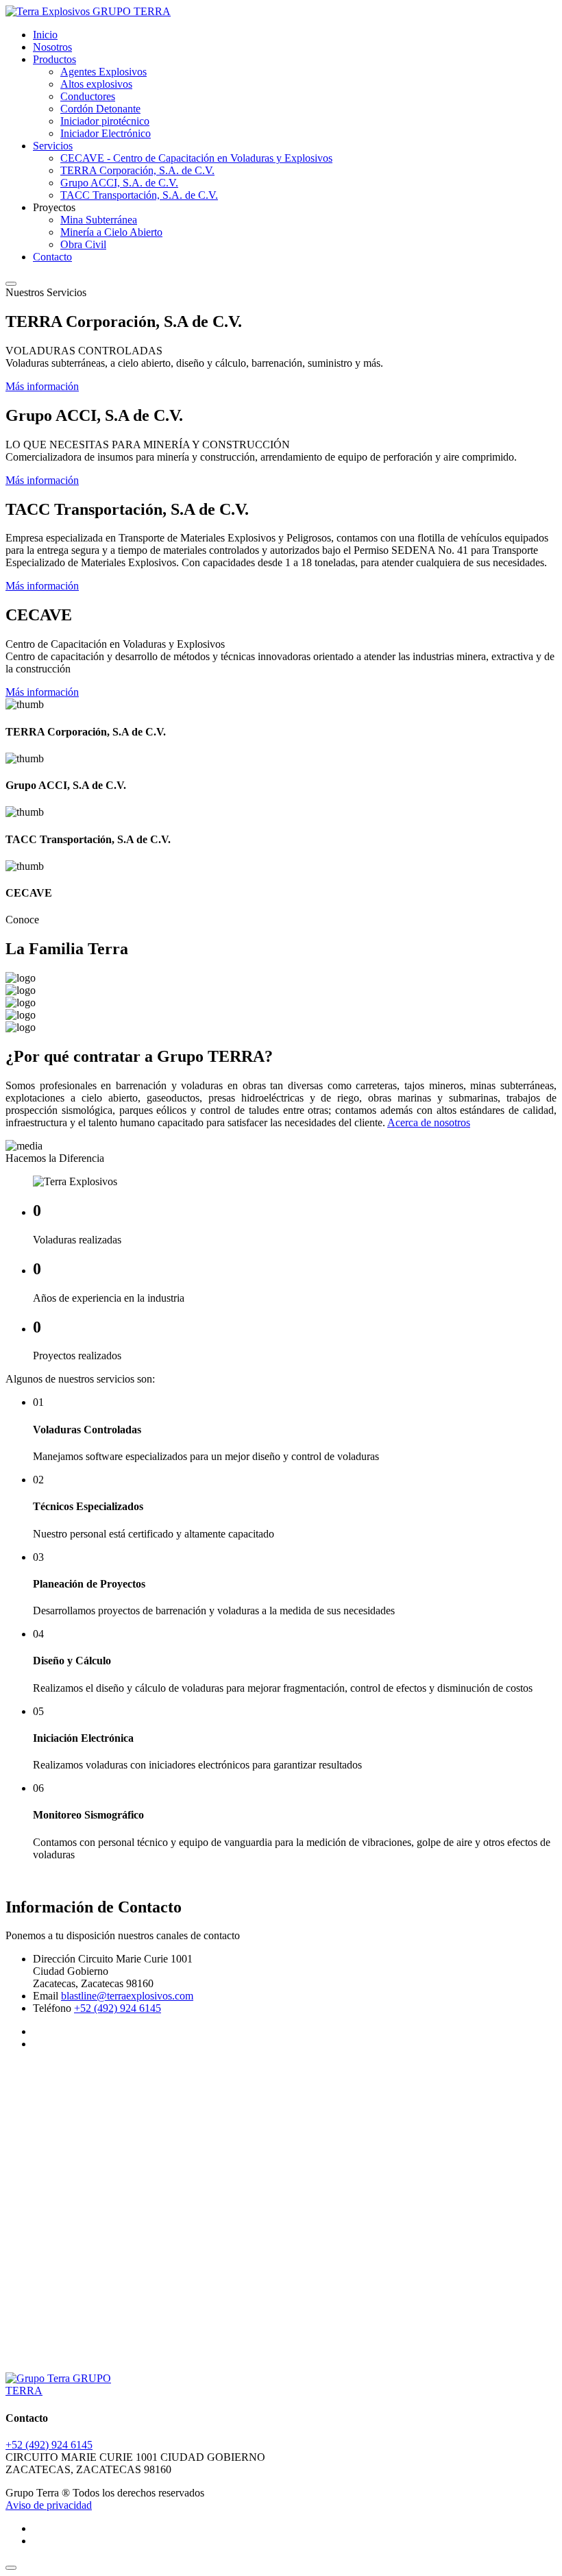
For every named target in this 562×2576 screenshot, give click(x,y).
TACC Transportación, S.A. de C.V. (139, 195)
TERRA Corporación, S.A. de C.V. (137, 170)
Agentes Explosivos (103, 72)
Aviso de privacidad (49, 2505)
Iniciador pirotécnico (105, 121)
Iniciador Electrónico (106, 133)
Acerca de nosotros (429, 1122)
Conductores (88, 96)
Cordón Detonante (100, 109)
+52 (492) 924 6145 (118, 2008)
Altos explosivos (96, 84)
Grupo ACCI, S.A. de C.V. (119, 183)
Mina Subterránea (99, 220)
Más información (42, 386)
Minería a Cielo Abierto (111, 232)
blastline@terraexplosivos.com (127, 1996)
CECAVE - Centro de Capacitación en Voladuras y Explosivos (196, 158)
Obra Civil (83, 244)
